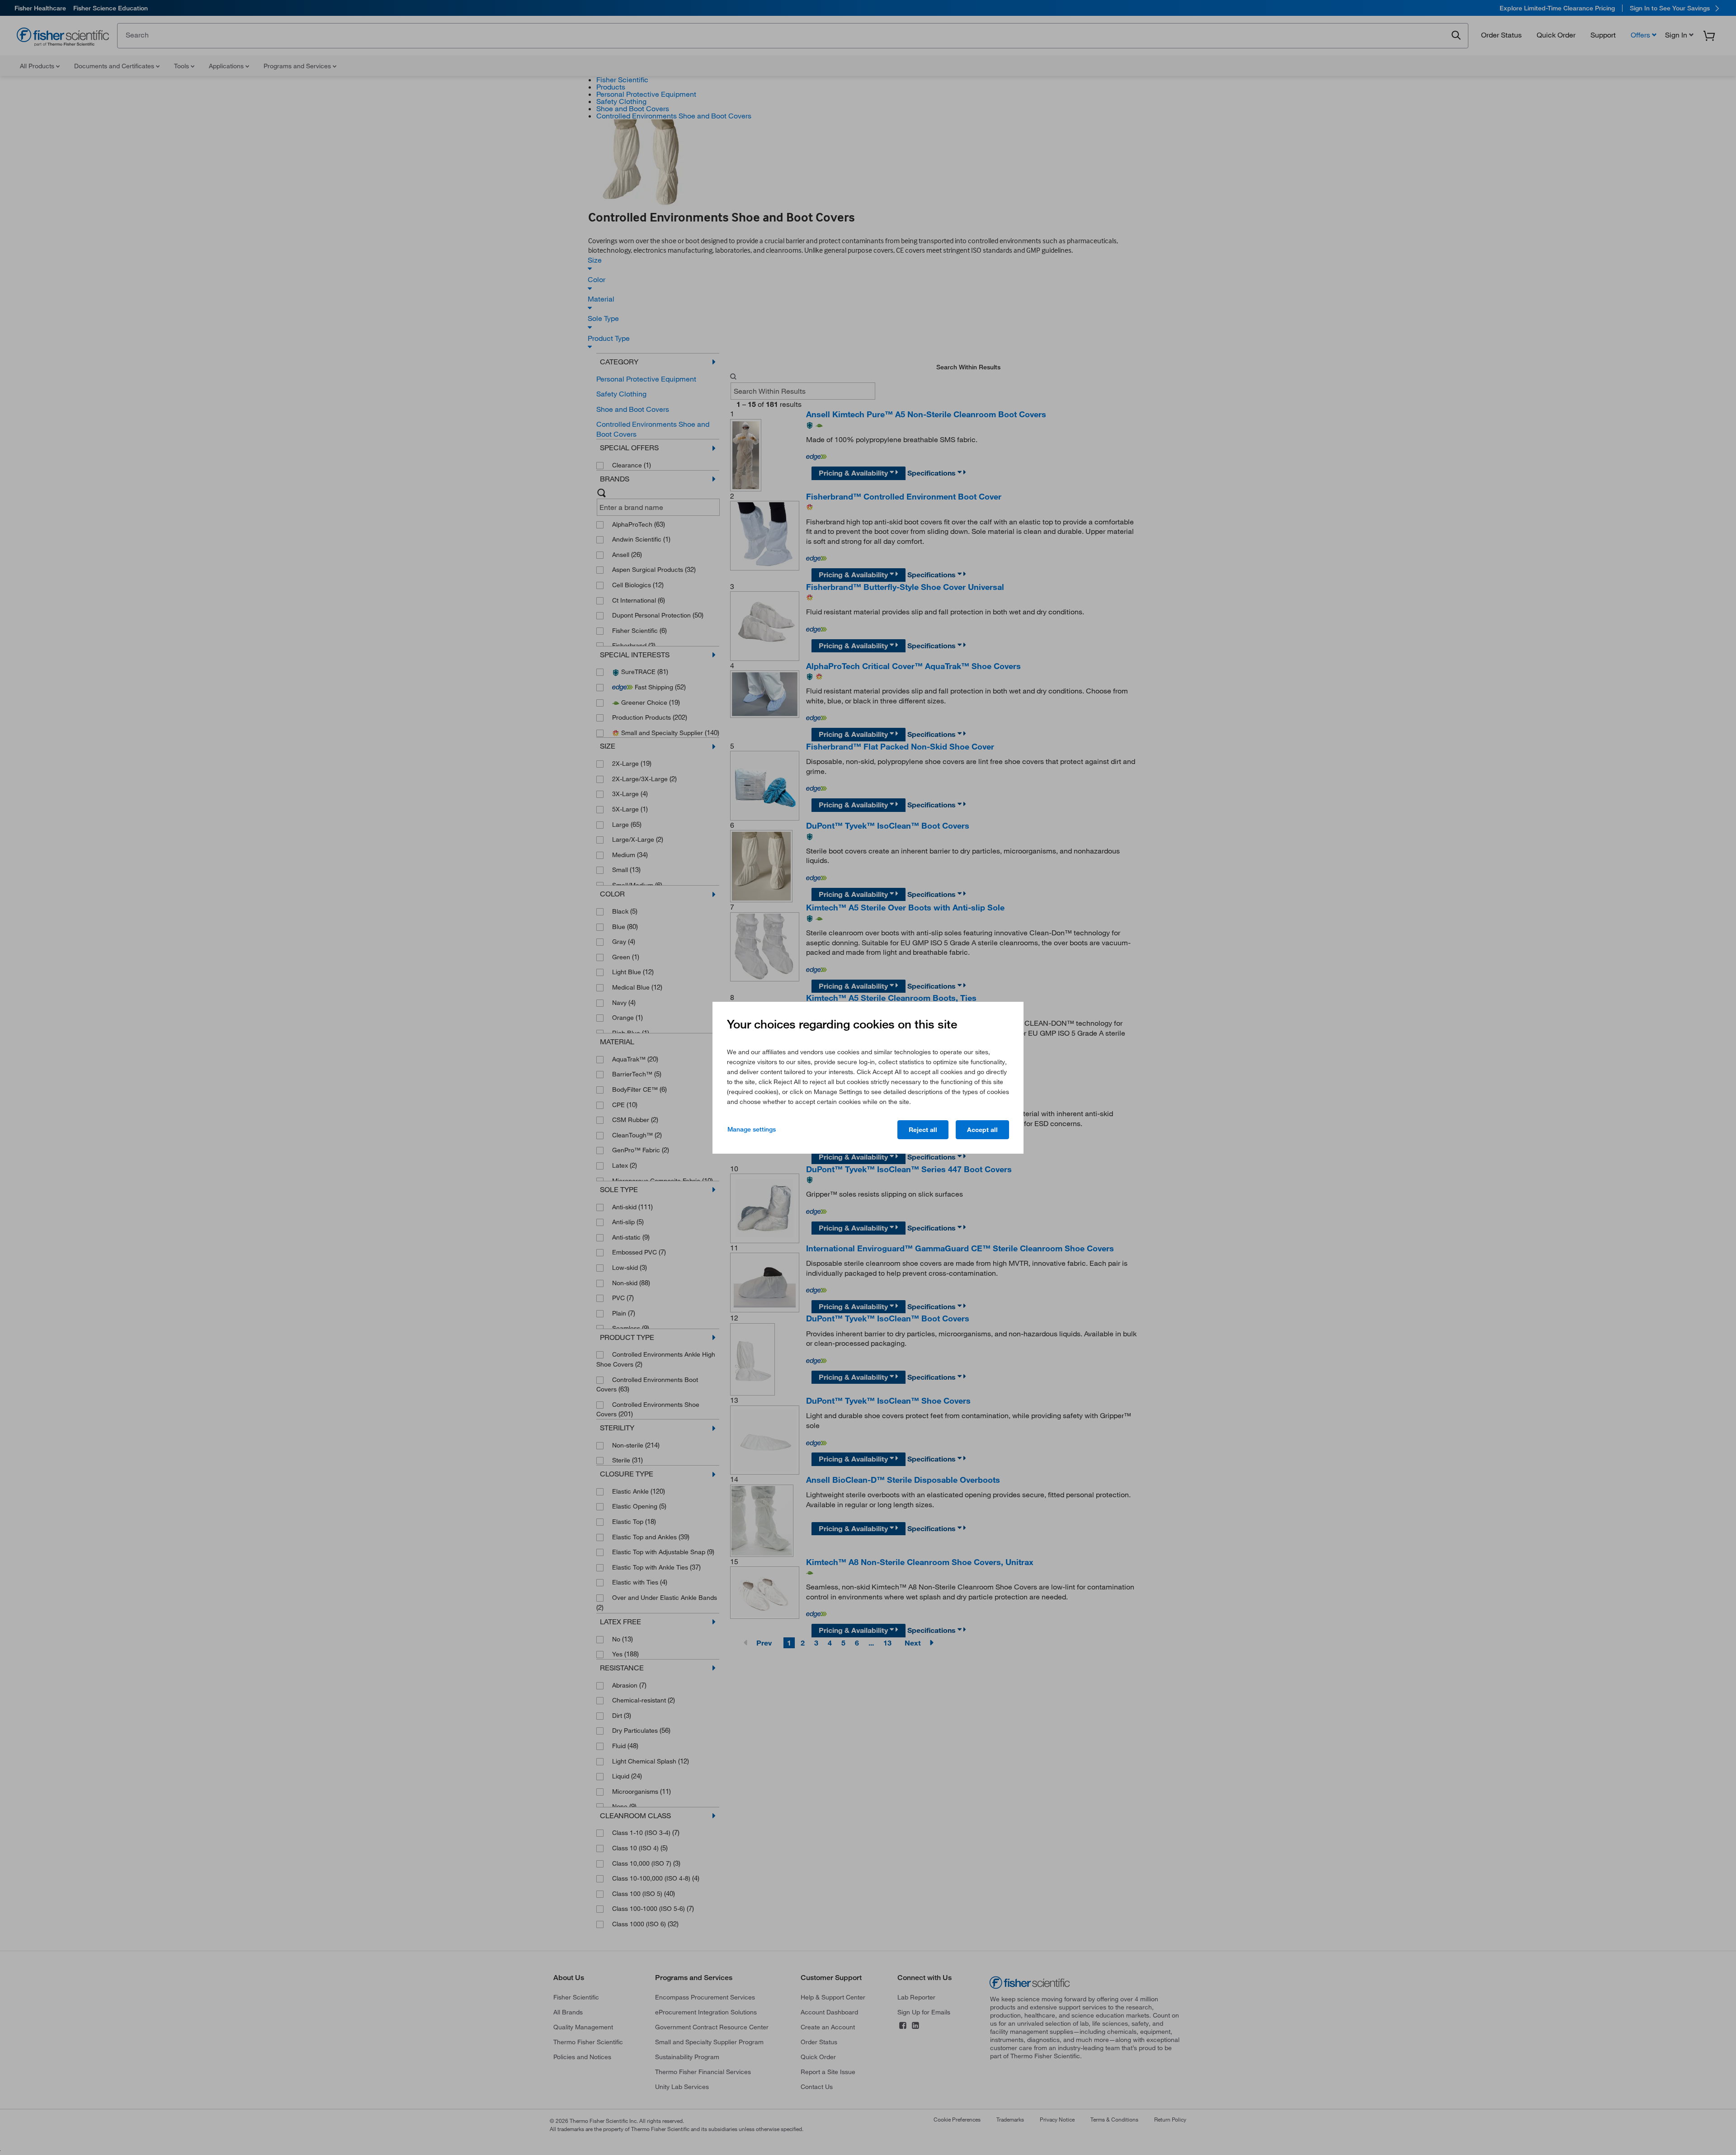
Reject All (923, 1130)
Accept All (982, 1130)
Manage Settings (752, 1129)
